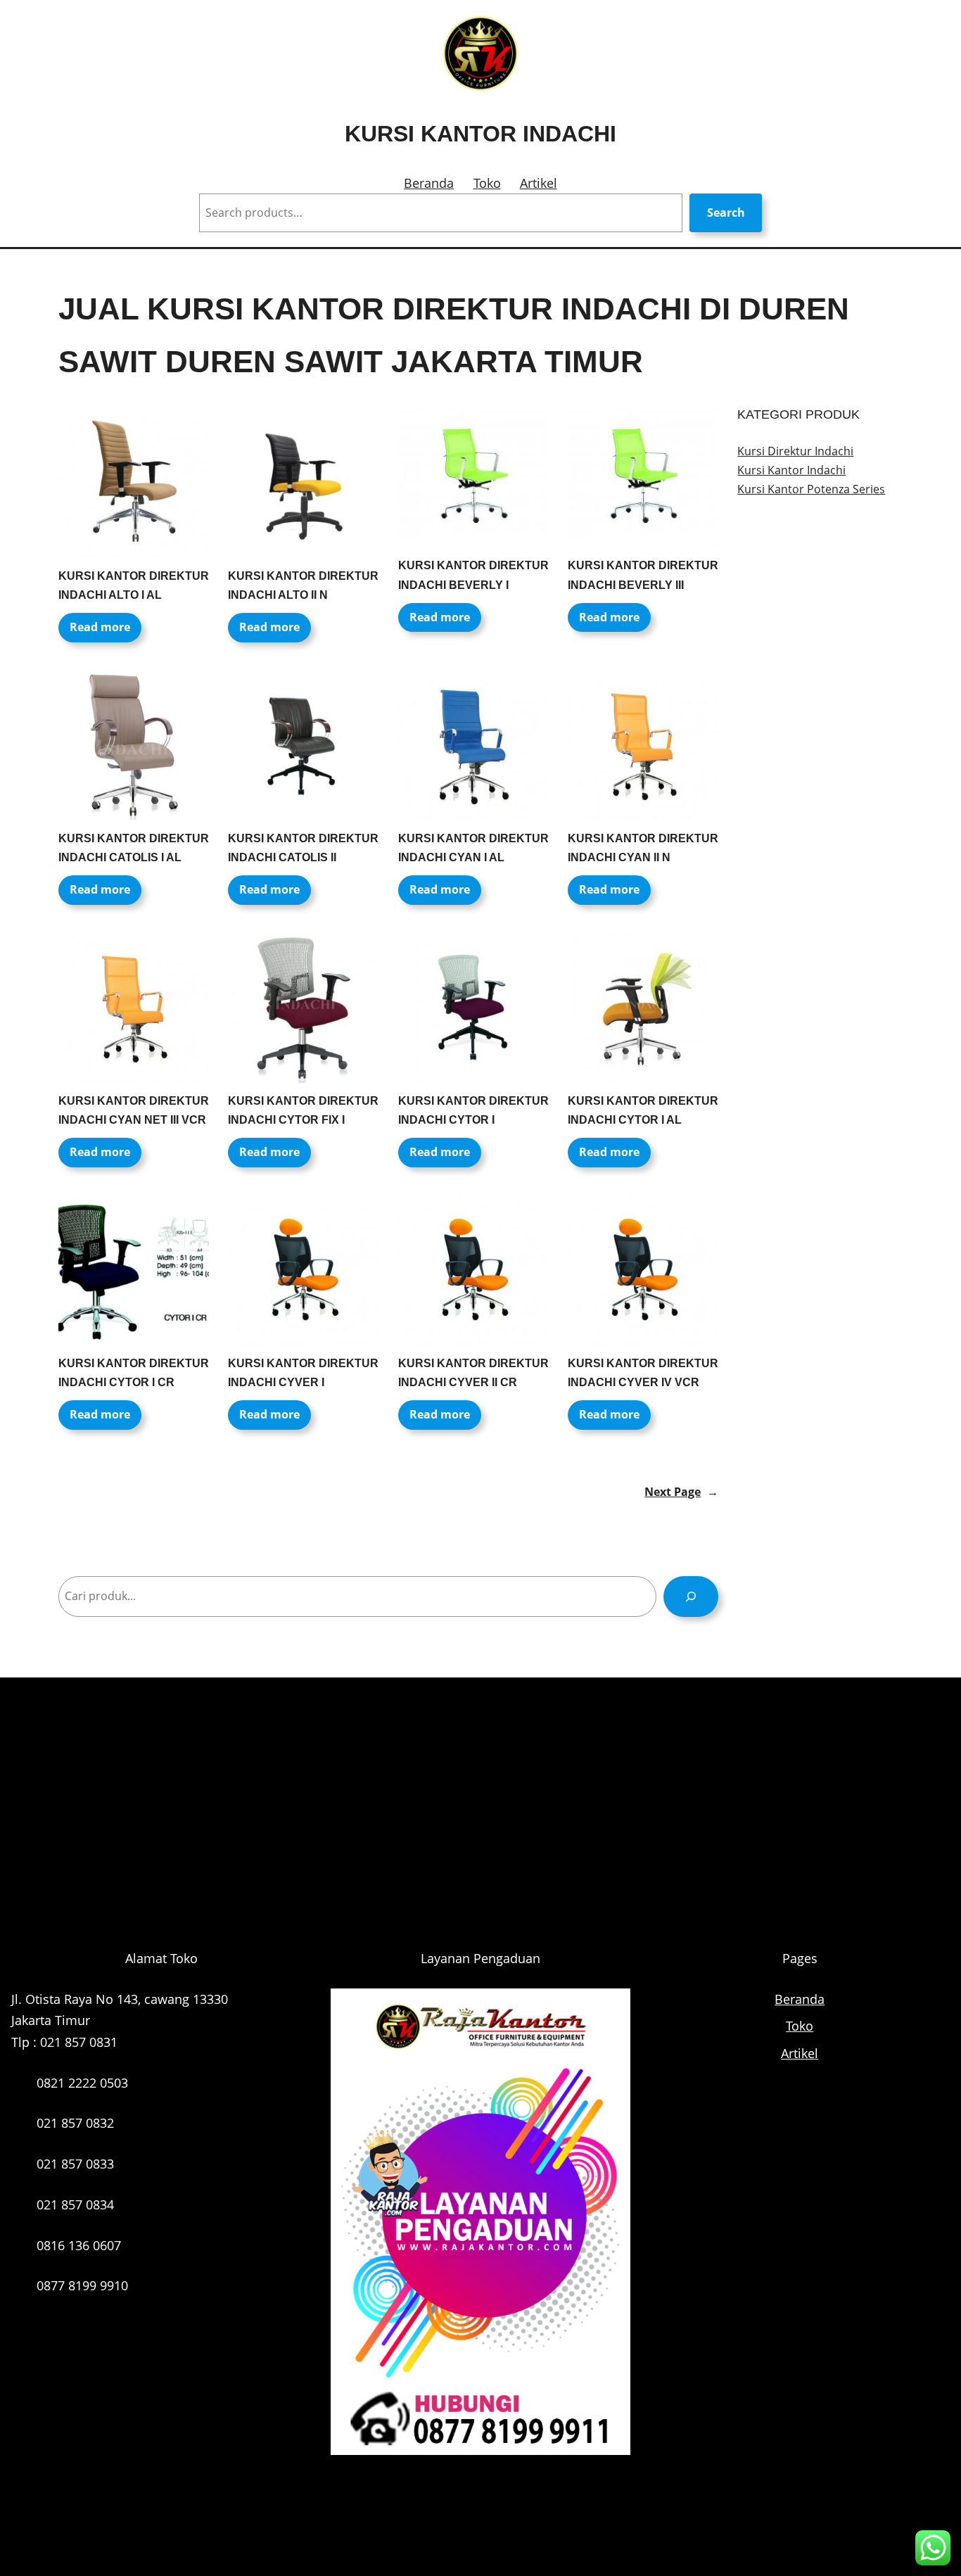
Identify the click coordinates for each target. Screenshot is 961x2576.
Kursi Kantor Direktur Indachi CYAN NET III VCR (134, 1110)
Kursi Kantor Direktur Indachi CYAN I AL (473, 848)
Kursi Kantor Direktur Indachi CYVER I (303, 1373)
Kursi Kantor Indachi (480, 134)
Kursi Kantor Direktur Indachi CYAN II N (643, 848)
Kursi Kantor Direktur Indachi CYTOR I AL (643, 1110)
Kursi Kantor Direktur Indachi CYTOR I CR (134, 1373)
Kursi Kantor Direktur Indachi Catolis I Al (134, 848)
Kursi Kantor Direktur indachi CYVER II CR (473, 1373)
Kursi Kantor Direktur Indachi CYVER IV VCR (643, 1373)
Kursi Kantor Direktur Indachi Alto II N (303, 585)
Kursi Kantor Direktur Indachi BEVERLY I (473, 575)
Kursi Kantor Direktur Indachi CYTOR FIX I (303, 1110)
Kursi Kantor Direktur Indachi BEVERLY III (643, 575)
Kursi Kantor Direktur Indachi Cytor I (473, 1110)
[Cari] (691, 1596)
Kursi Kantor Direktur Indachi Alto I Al (134, 585)
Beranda (429, 183)
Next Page (681, 1492)
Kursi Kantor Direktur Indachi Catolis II (303, 848)
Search (726, 212)
